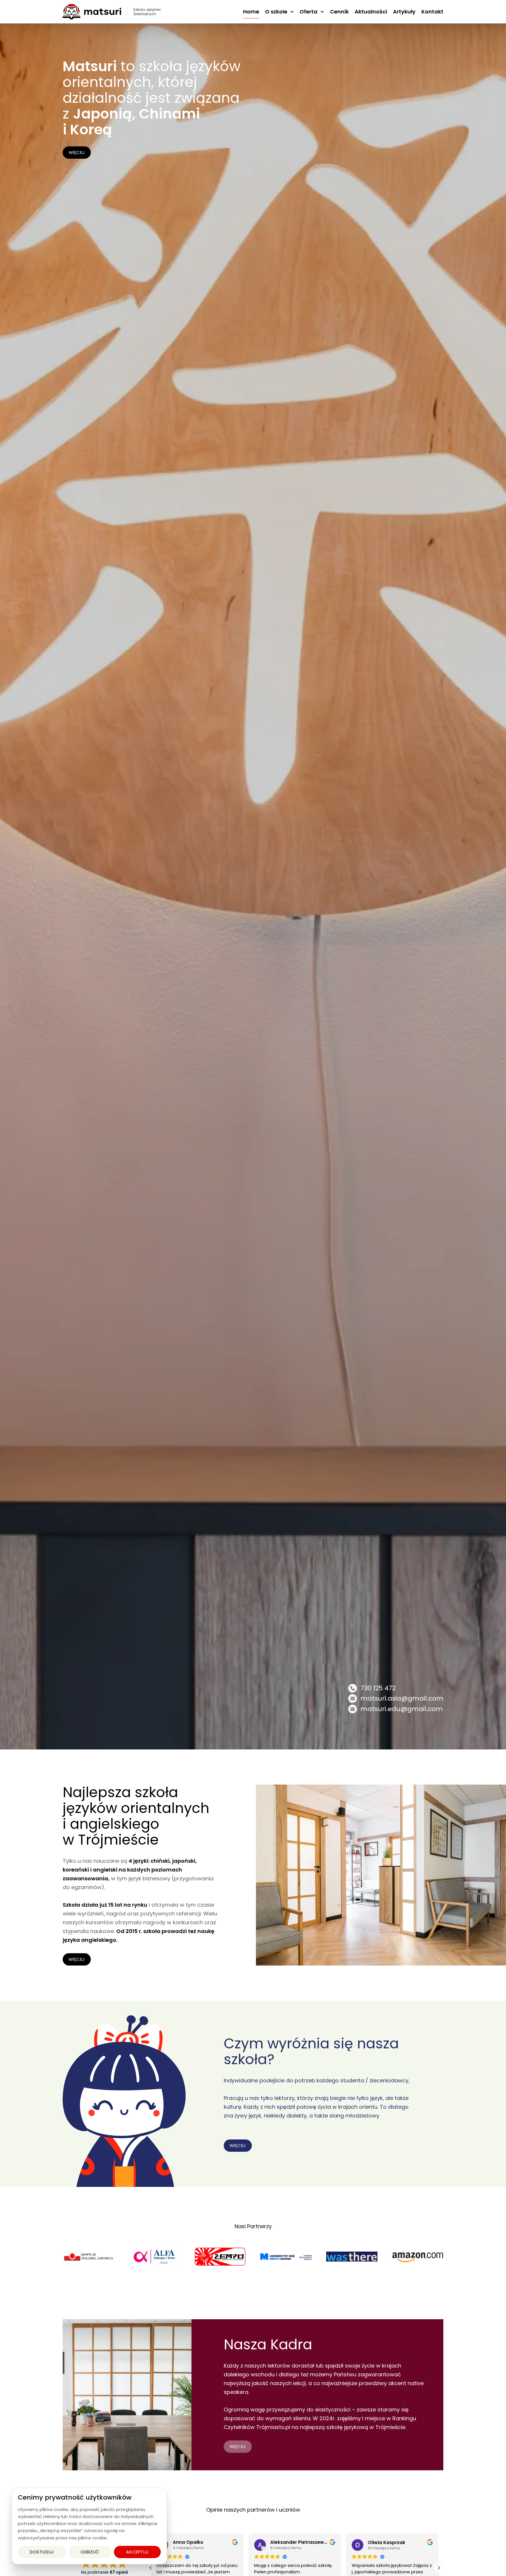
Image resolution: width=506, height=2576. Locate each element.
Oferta (308, 12)
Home (251, 12)
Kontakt (432, 12)
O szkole (276, 12)
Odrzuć (90, 2552)
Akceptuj (137, 2552)
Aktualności (371, 12)
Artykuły (404, 12)
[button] (151, 2568)
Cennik (339, 12)
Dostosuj (42, 2552)
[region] (89, 2526)
